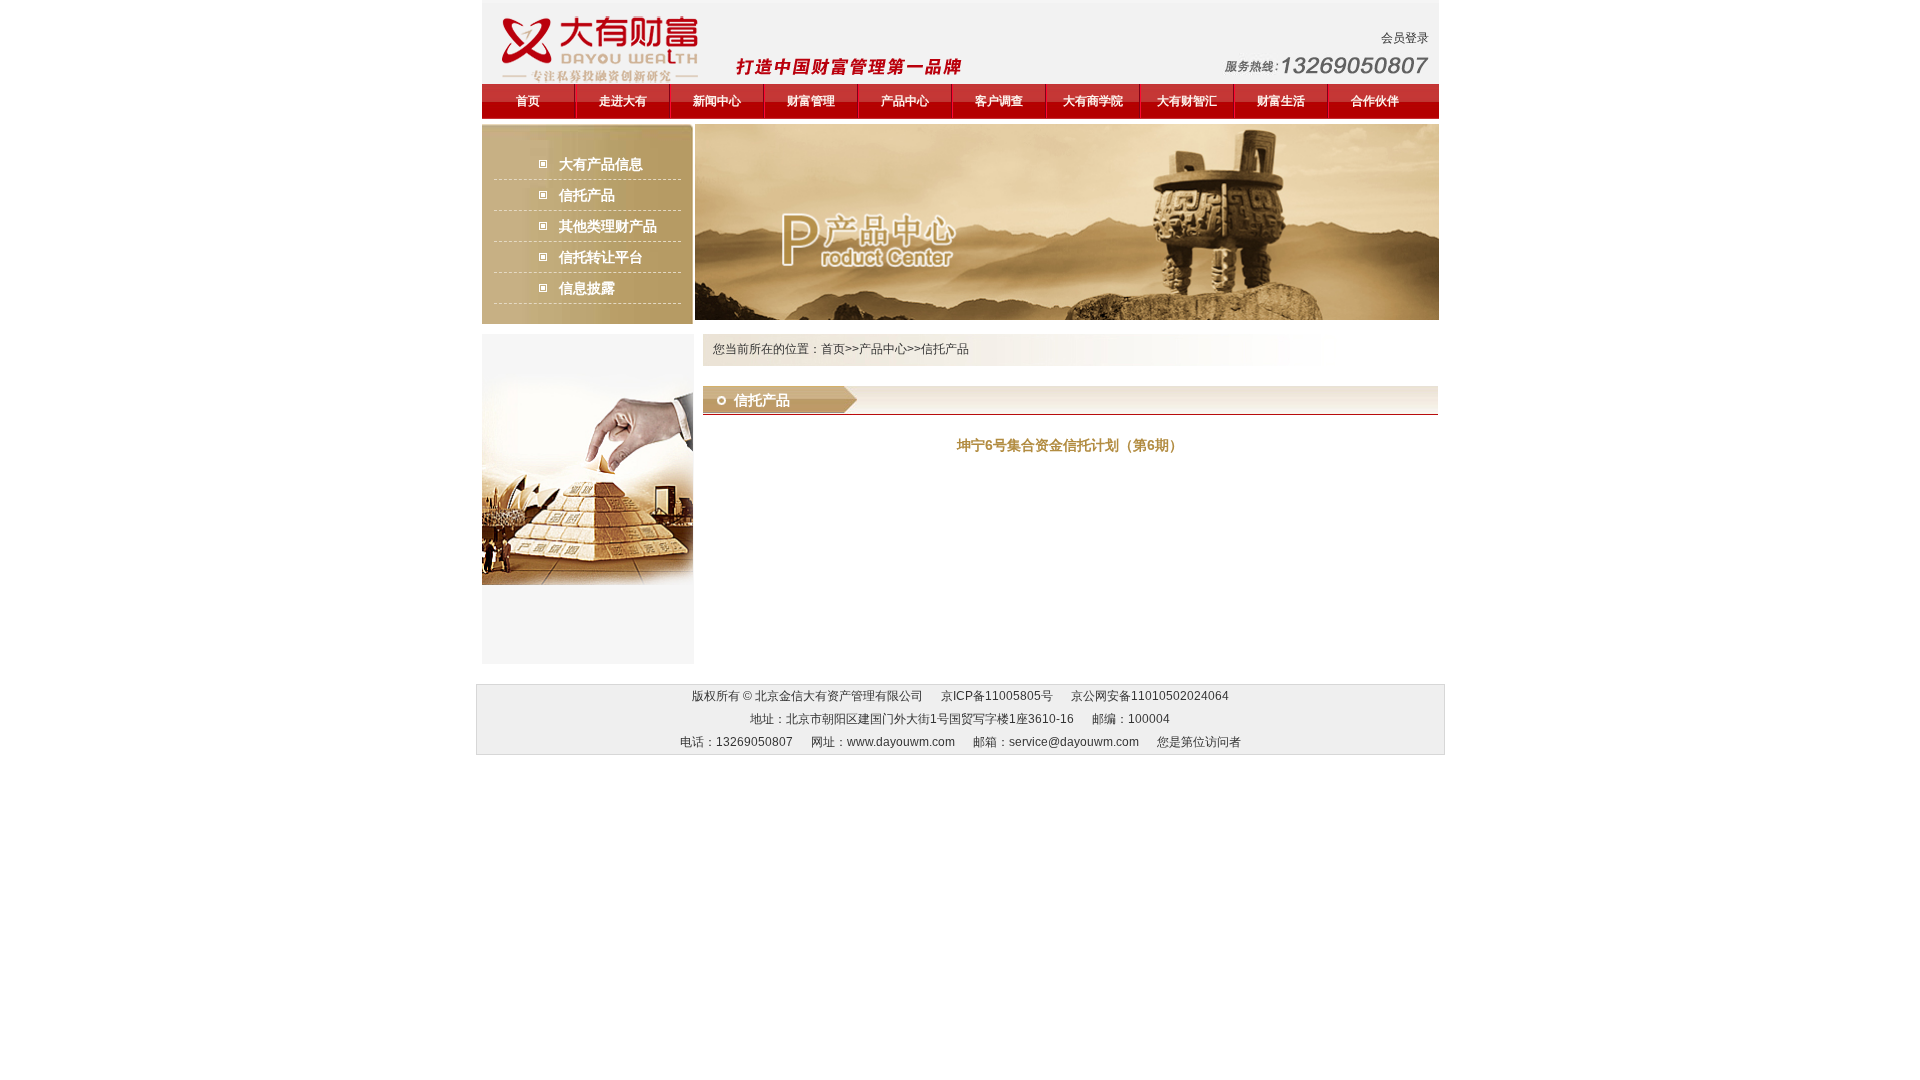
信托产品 (587, 195)
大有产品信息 (601, 164)
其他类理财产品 (608, 226)
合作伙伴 (1375, 101)
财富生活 (1281, 101)
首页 (528, 101)
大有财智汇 (1187, 101)
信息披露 (587, 288)
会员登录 (1405, 38)
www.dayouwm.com (901, 742)
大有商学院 (1093, 101)
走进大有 (623, 101)
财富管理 (811, 101)
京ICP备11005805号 (997, 696)
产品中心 (905, 101)
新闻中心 (717, 101)
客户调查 (999, 101)
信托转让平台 (601, 257)
